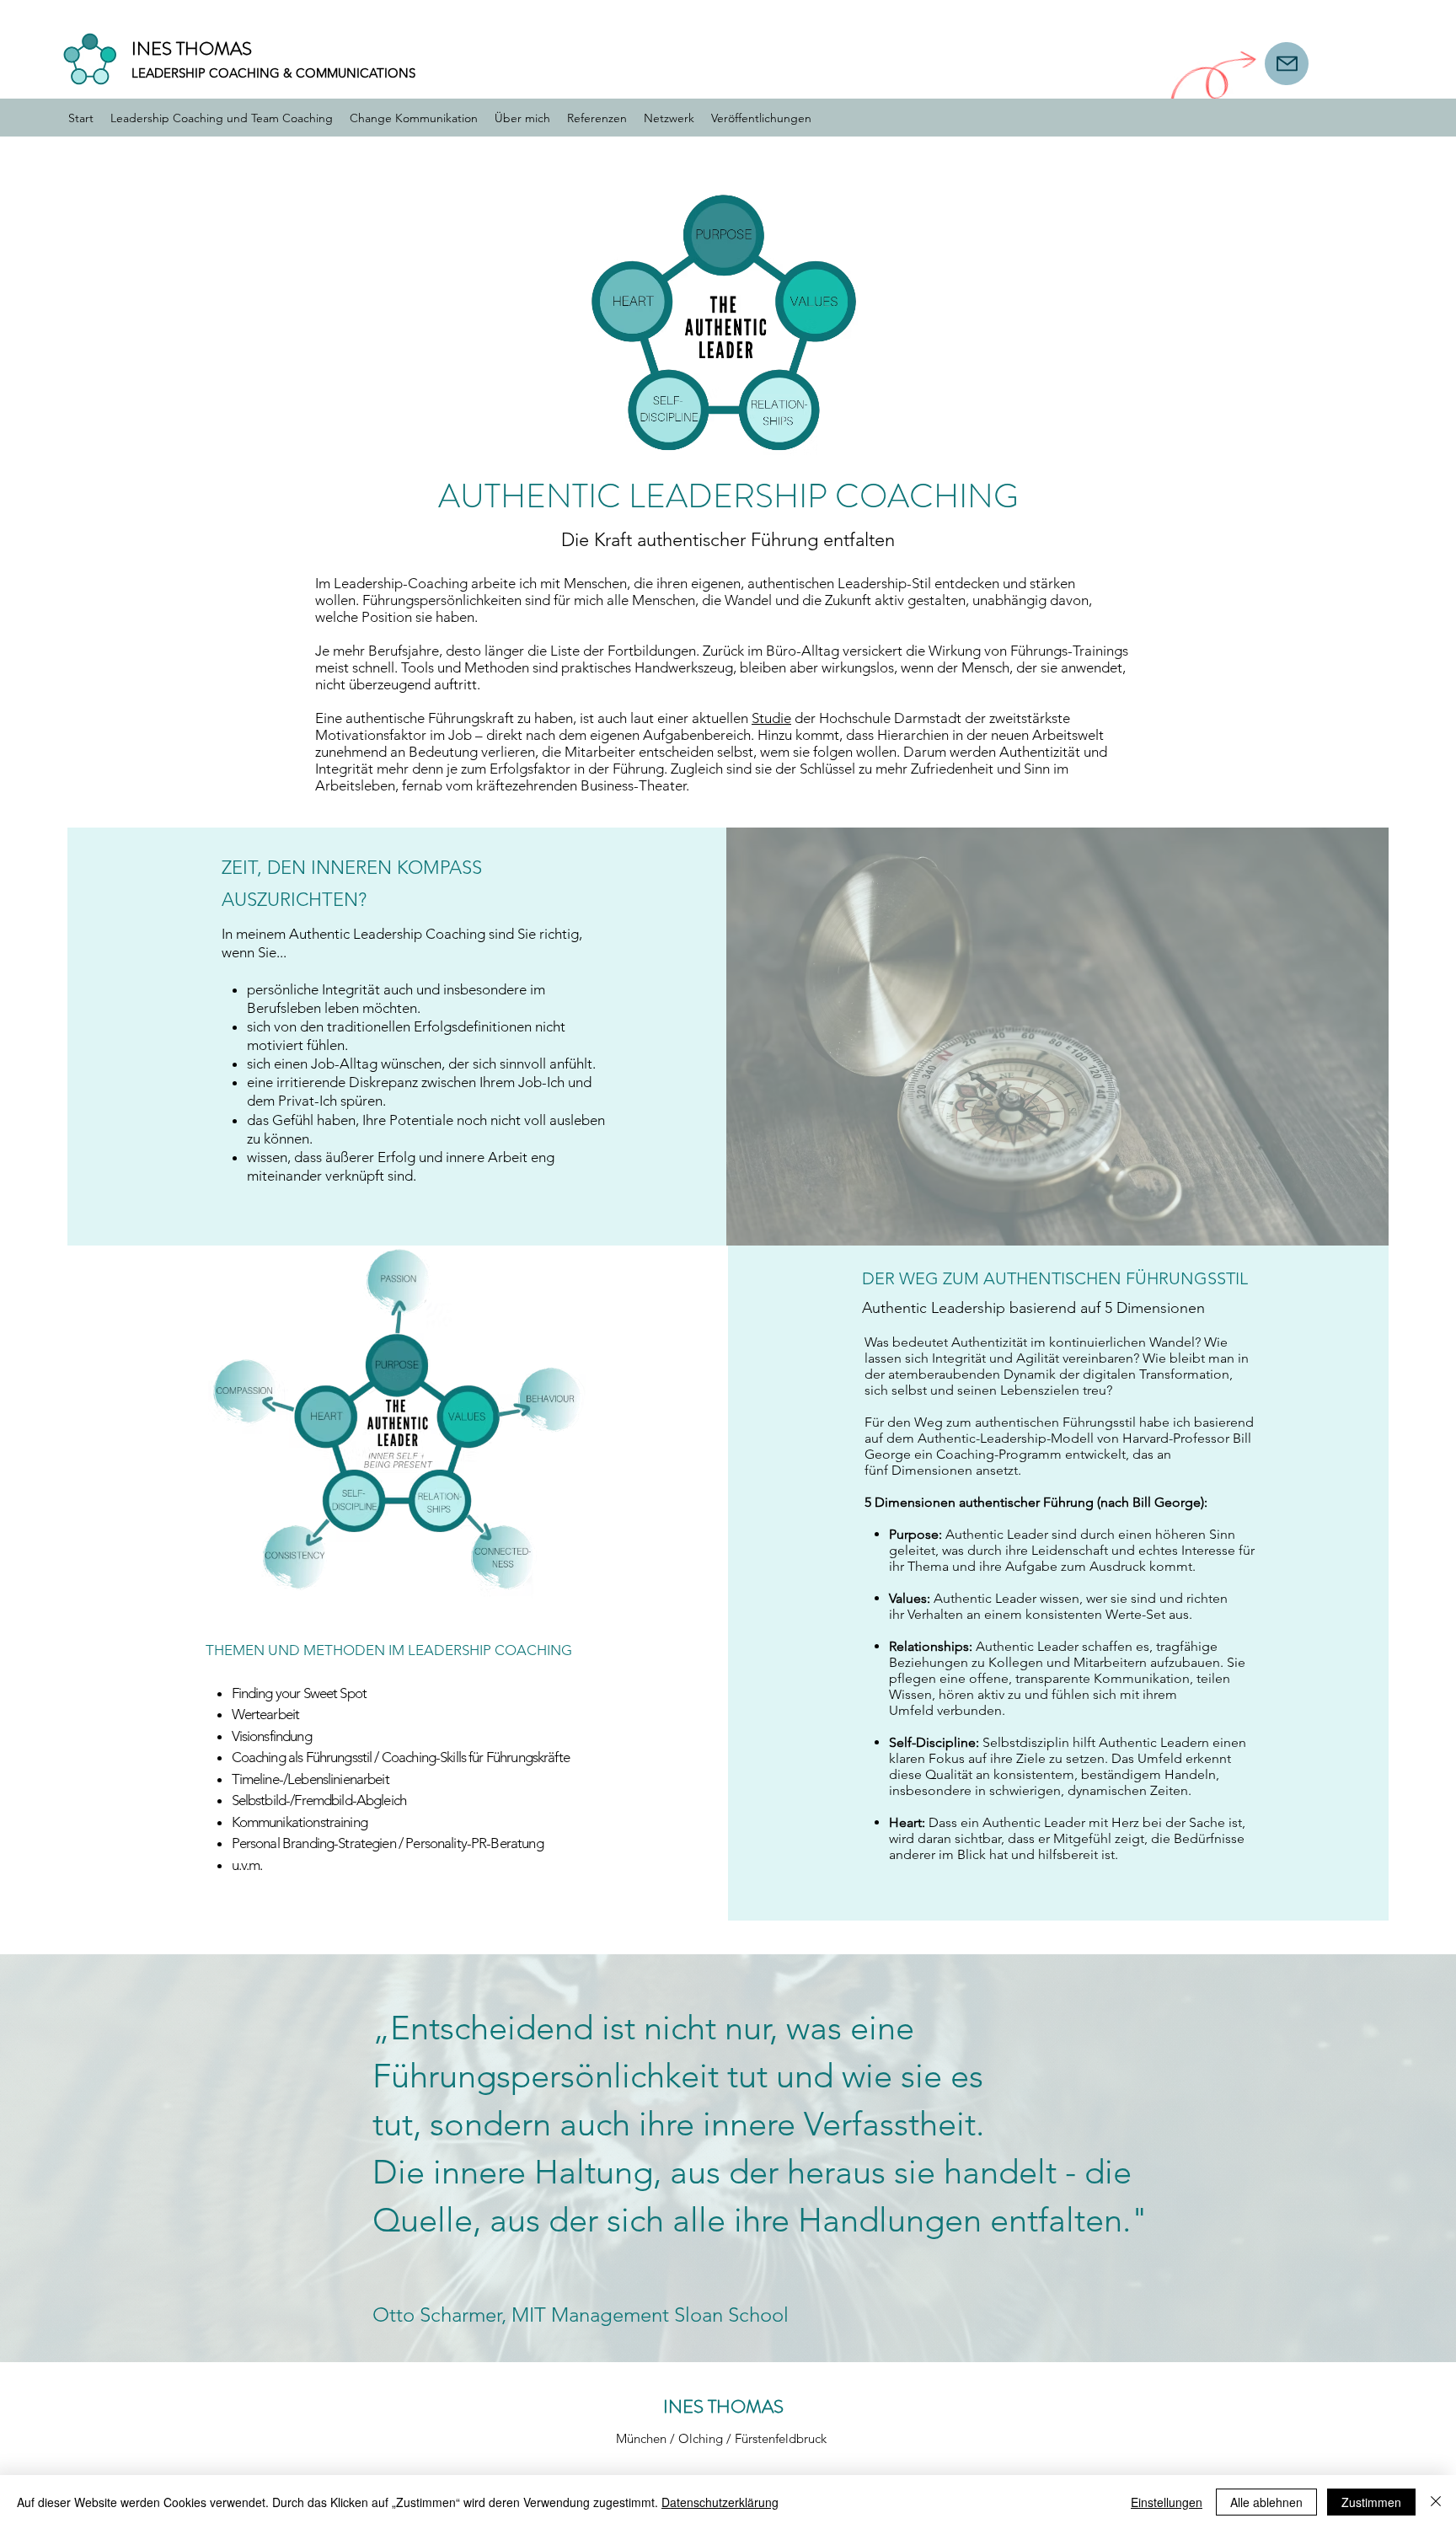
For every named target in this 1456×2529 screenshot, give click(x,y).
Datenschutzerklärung (720, 2502)
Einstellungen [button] (1167, 2502)
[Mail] (1287, 64)
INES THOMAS (192, 48)
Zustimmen (1371, 2502)
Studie (771, 718)
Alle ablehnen (1266, 2502)
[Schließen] (1436, 2502)
